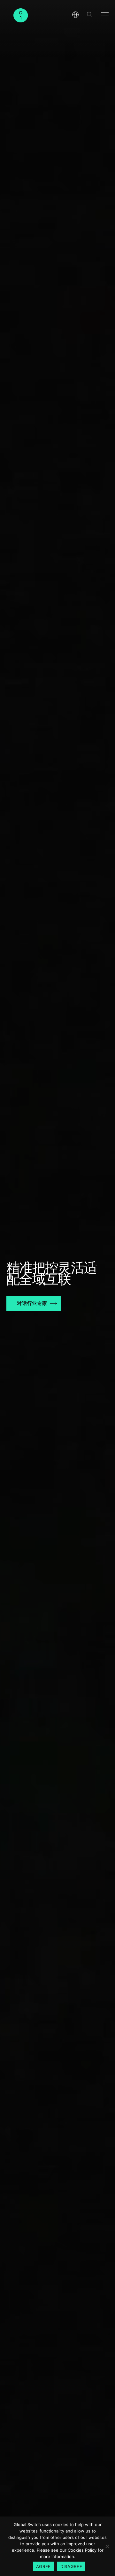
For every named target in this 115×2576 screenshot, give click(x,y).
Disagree (71, 2566)
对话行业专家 (32, 1303)
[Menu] (105, 13)
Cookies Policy (82, 2550)
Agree (43, 2566)
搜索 (89, 15)
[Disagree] (107, 2546)
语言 (75, 15)
